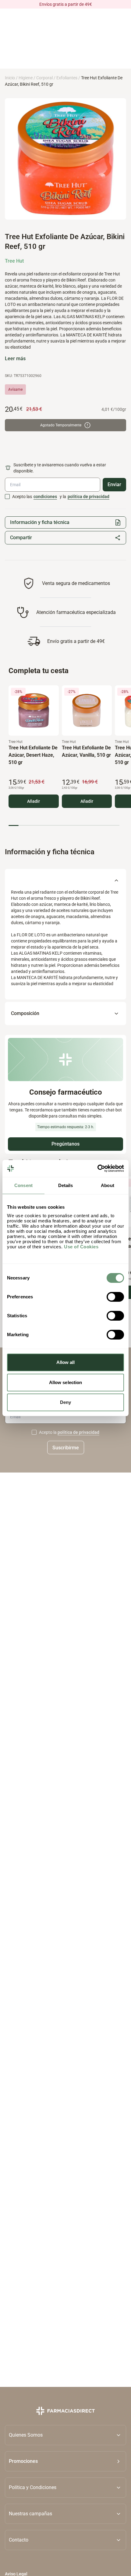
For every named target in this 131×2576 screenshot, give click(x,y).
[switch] (115, 1297)
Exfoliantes (67, 78)
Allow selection (66, 1382)
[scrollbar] (64, 825)
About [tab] (108, 1185)
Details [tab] (66, 1185)
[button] (65, 2461)
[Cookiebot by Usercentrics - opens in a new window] (97, 1168)
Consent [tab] (23, 1185)
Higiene (26, 78)
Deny (65, 1402)
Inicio (10, 78)
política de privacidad (89, 497)
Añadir (34, 801)
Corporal (44, 78)
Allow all (66, 1362)
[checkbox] (7, 497)
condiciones (45, 497)
